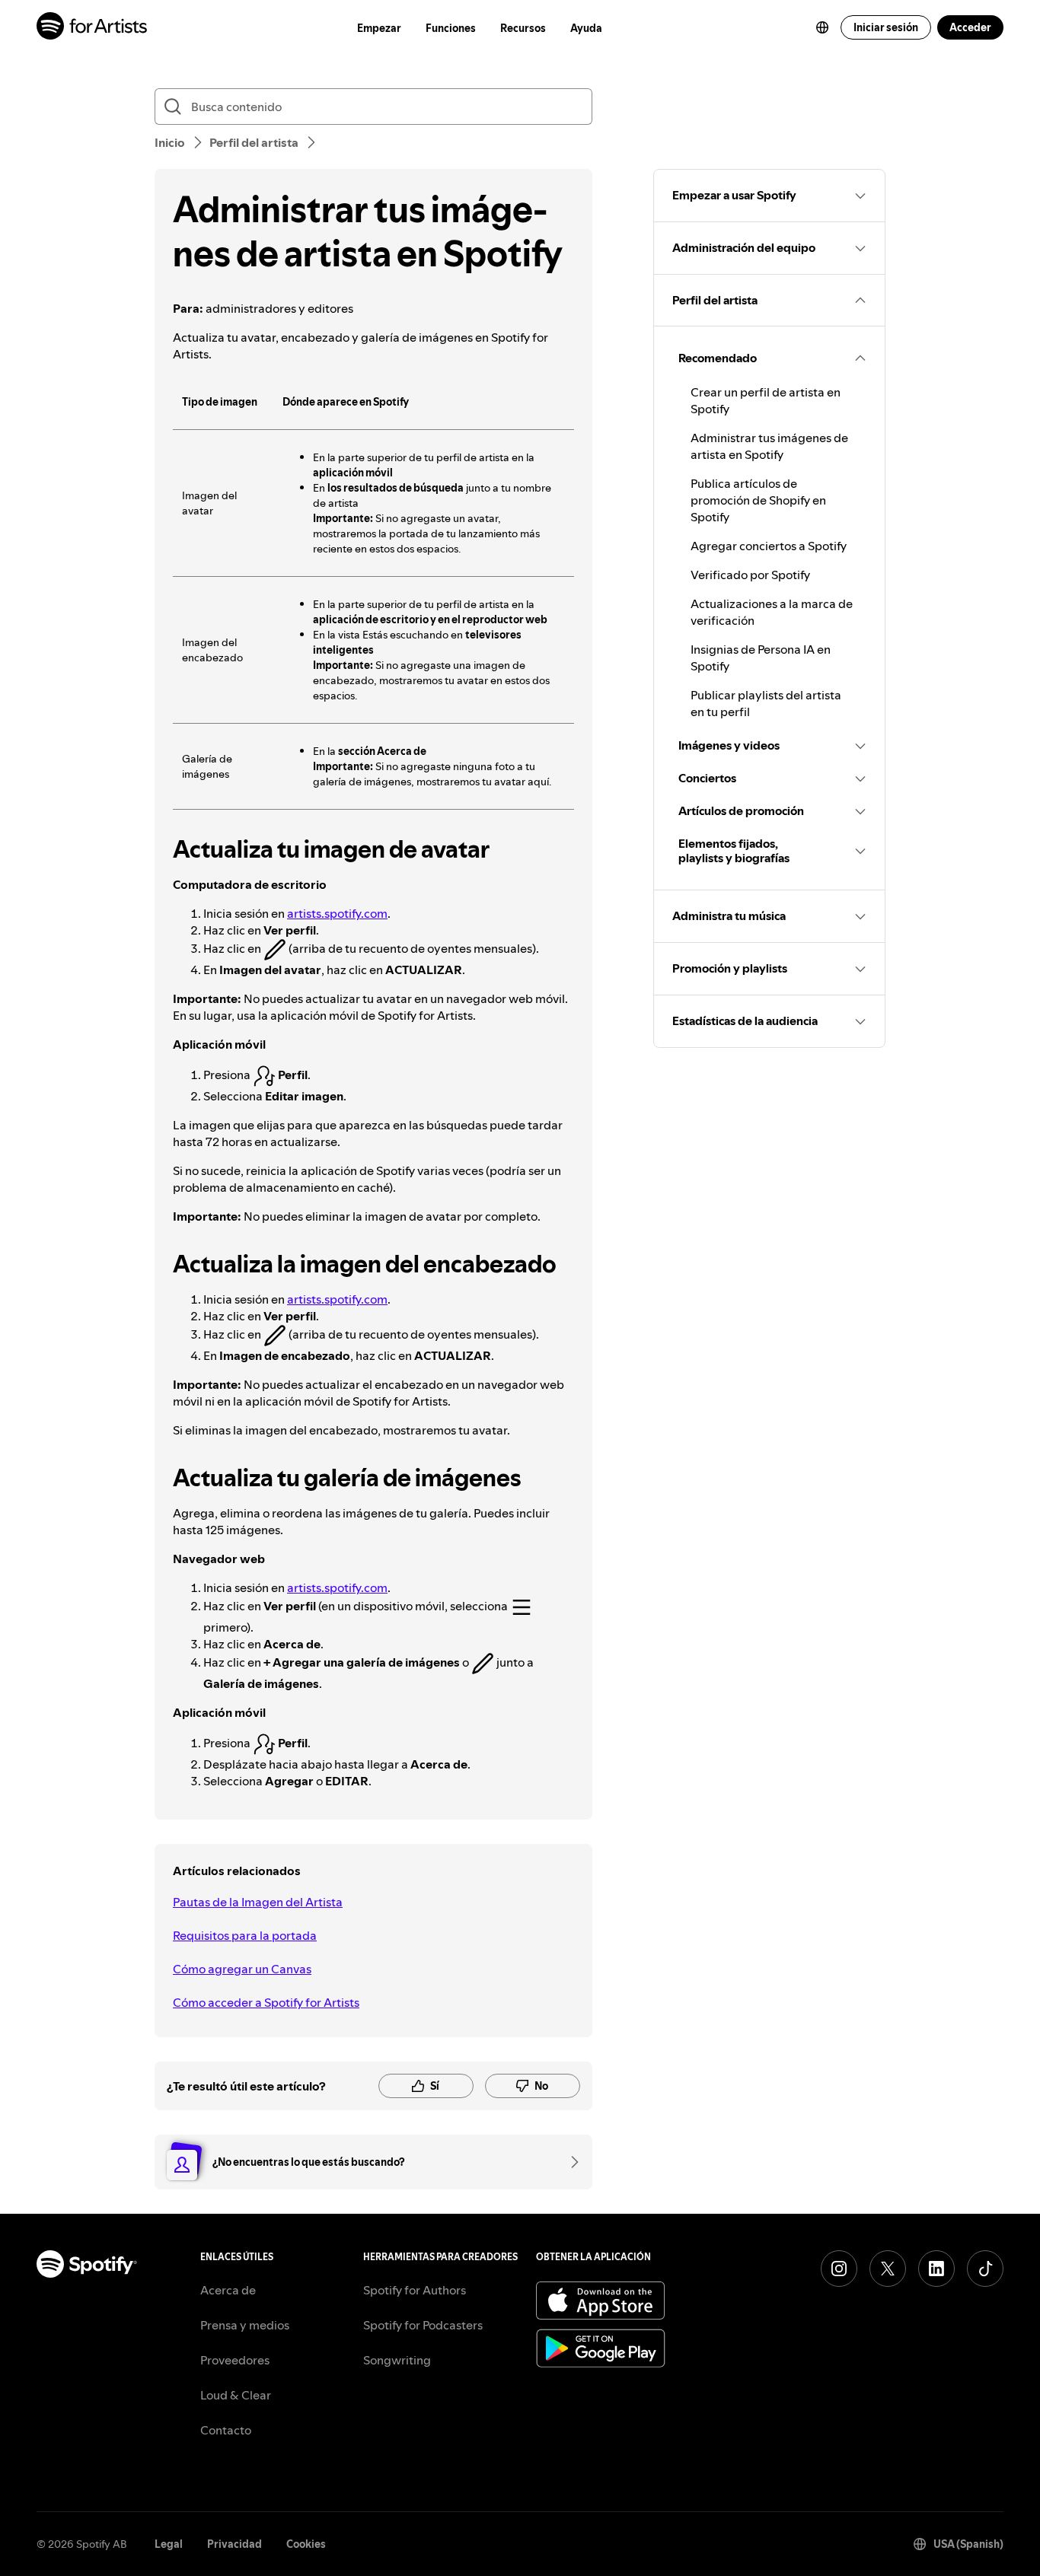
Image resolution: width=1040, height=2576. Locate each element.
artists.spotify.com (337, 913)
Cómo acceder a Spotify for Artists (266, 2002)
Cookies (306, 2544)
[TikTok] (985, 2269)
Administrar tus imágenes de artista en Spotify (769, 446)
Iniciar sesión (886, 27)
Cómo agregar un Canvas (242, 1969)
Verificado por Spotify (750, 575)
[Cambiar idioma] (822, 27)
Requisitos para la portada (245, 1935)
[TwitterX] (888, 2269)
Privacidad (234, 2544)
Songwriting (397, 2360)
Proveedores (235, 2360)
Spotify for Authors (415, 2290)
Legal (169, 2544)
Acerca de (228, 2290)
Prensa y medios (245, 2325)
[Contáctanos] (569, 2162)
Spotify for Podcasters (423, 2325)
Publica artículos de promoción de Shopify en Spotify (758, 500)
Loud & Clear (236, 2395)
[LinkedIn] (936, 2269)
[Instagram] (839, 2269)
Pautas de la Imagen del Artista (258, 1902)
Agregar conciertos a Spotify (769, 546)
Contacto (226, 2430)
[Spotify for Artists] (93, 28)
